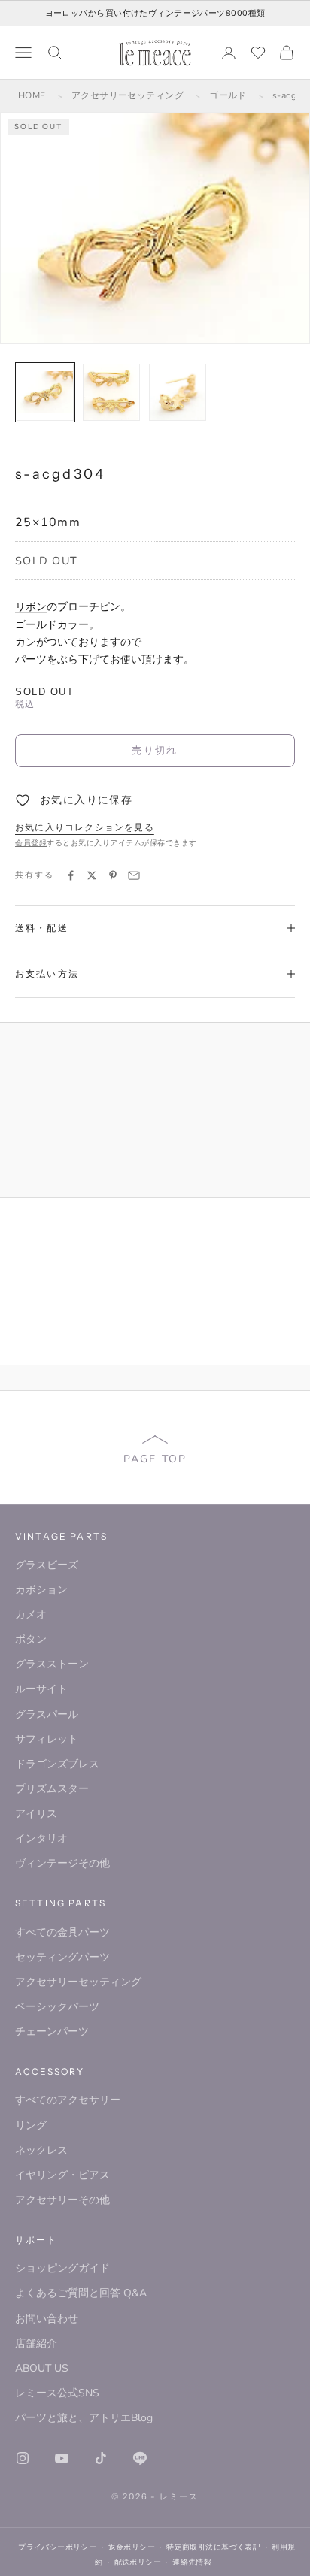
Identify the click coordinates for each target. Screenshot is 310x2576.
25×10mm (48, 522)
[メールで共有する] (134, 875)
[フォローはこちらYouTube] (62, 2458)
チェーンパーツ (52, 2032)
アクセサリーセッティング (128, 95)
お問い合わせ (47, 2319)
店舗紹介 (36, 2343)
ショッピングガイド (62, 2268)
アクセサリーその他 (62, 2200)
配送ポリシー (138, 2562)
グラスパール (47, 1714)
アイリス (36, 1814)
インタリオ (41, 1838)
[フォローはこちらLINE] (140, 2458)
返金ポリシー (132, 2547)
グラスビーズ (47, 1565)
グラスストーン (52, 1664)
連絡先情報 (192, 2562)
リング (31, 2126)
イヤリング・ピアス (62, 2175)
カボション (41, 1590)
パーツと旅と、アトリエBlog (84, 2418)
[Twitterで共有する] (92, 875)
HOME (32, 95)
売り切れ (155, 750)
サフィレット (47, 1739)
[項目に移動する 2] (111, 392)
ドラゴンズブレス (57, 1764)
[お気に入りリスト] (258, 53)
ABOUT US (42, 2368)
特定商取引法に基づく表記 (213, 2547)
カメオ (31, 1615)
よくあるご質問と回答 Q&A (81, 2293)
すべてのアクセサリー (68, 2100)
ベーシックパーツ (57, 2007)
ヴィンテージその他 (62, 1863)
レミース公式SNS (57, 2393)
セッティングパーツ (62, 1957)
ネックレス (41, 2150)
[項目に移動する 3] (178, 392)
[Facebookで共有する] (71, 875)
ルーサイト (41, 1689)
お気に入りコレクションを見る (85, 827)
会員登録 (31, 843)
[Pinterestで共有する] (113, 875)
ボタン (31, 1639)
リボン (31, 607)
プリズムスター (52, 1789)
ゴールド (228, 95)
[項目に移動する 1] (45, 392)
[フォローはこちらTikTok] (101, 2458)
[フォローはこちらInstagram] (23, 2458)
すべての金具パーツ (62, 1932)
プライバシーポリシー (57, 2547)
